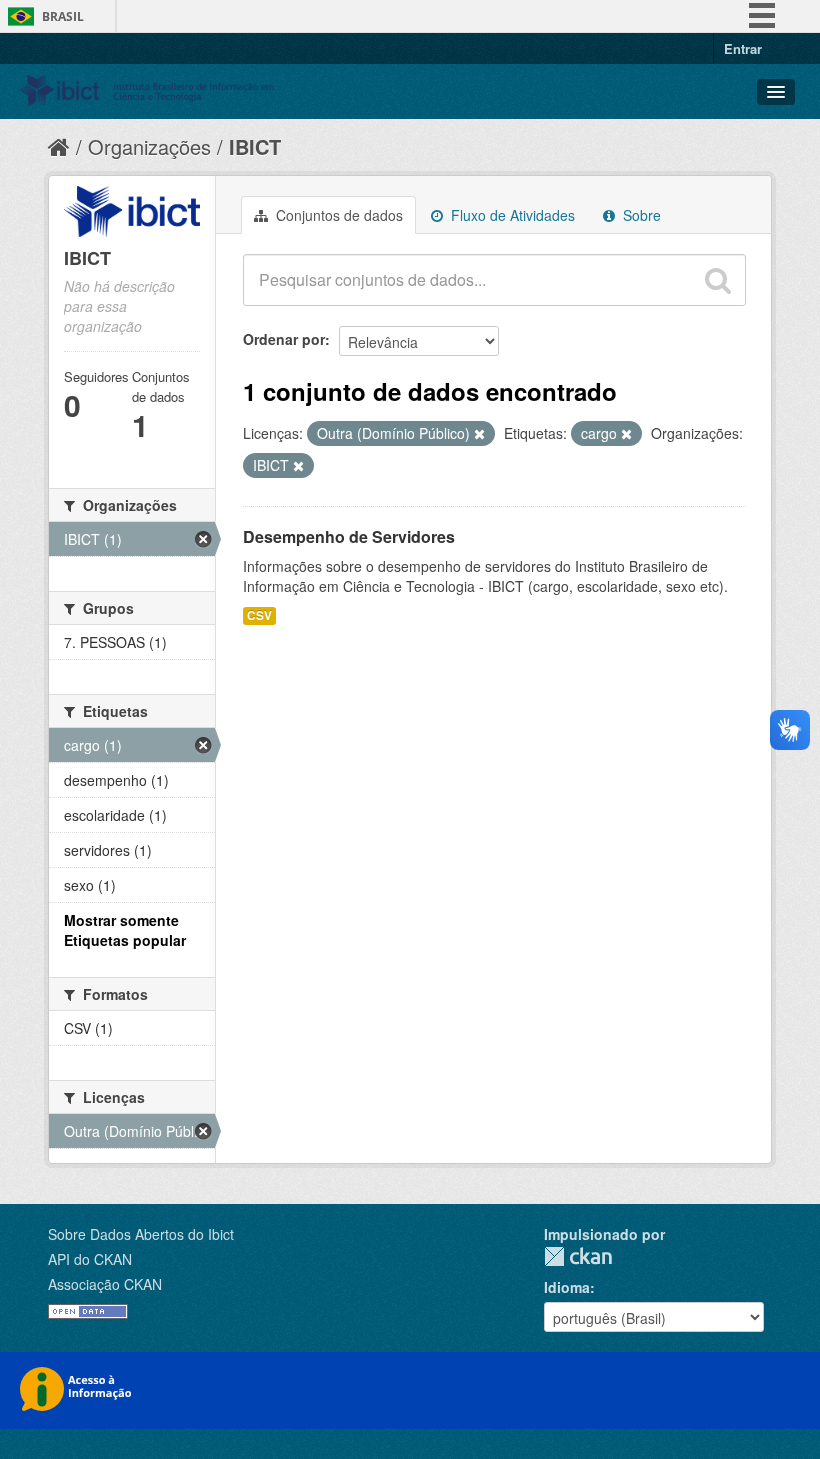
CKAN (578, 1256)
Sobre (640, 215)
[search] (718, 280)
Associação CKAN (105, 1284)
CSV (259, 615)
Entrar (743, 48)
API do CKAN (90, 1259)
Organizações (149, 146)
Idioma (567, 1287)
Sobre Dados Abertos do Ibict (141, 1234)
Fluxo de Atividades (511, 215)
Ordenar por (284, 339)
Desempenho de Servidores (349, 536)
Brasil (63, 16)
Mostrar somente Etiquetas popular (125, 930)
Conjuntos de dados (337, 215)
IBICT (255, 146)
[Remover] (479, 434)
